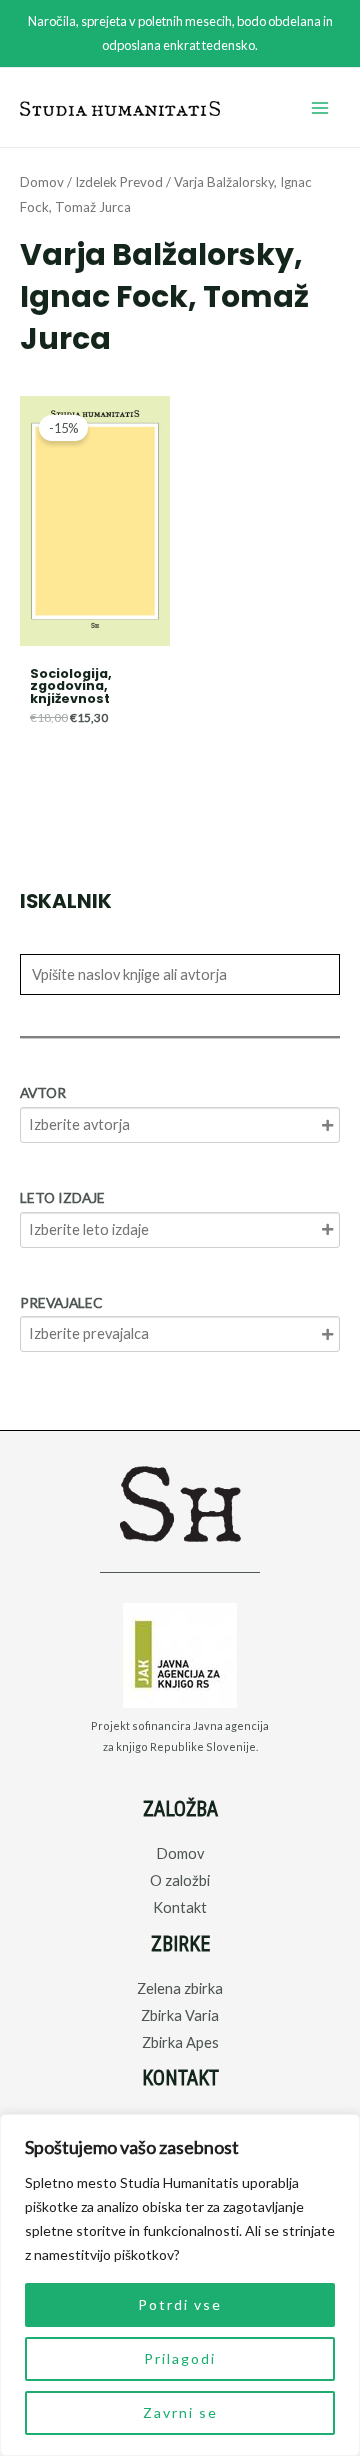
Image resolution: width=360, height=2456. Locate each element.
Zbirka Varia (180, 2015)
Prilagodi (180, 2358)
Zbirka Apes (180, 2042)
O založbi (180, 1880)
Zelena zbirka (180, 1988)
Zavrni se (180, 2412)
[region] (180, 2285)
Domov (42, 182)
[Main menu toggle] (320, 108)
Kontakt (180, 1907)
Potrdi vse (180, 2304)
